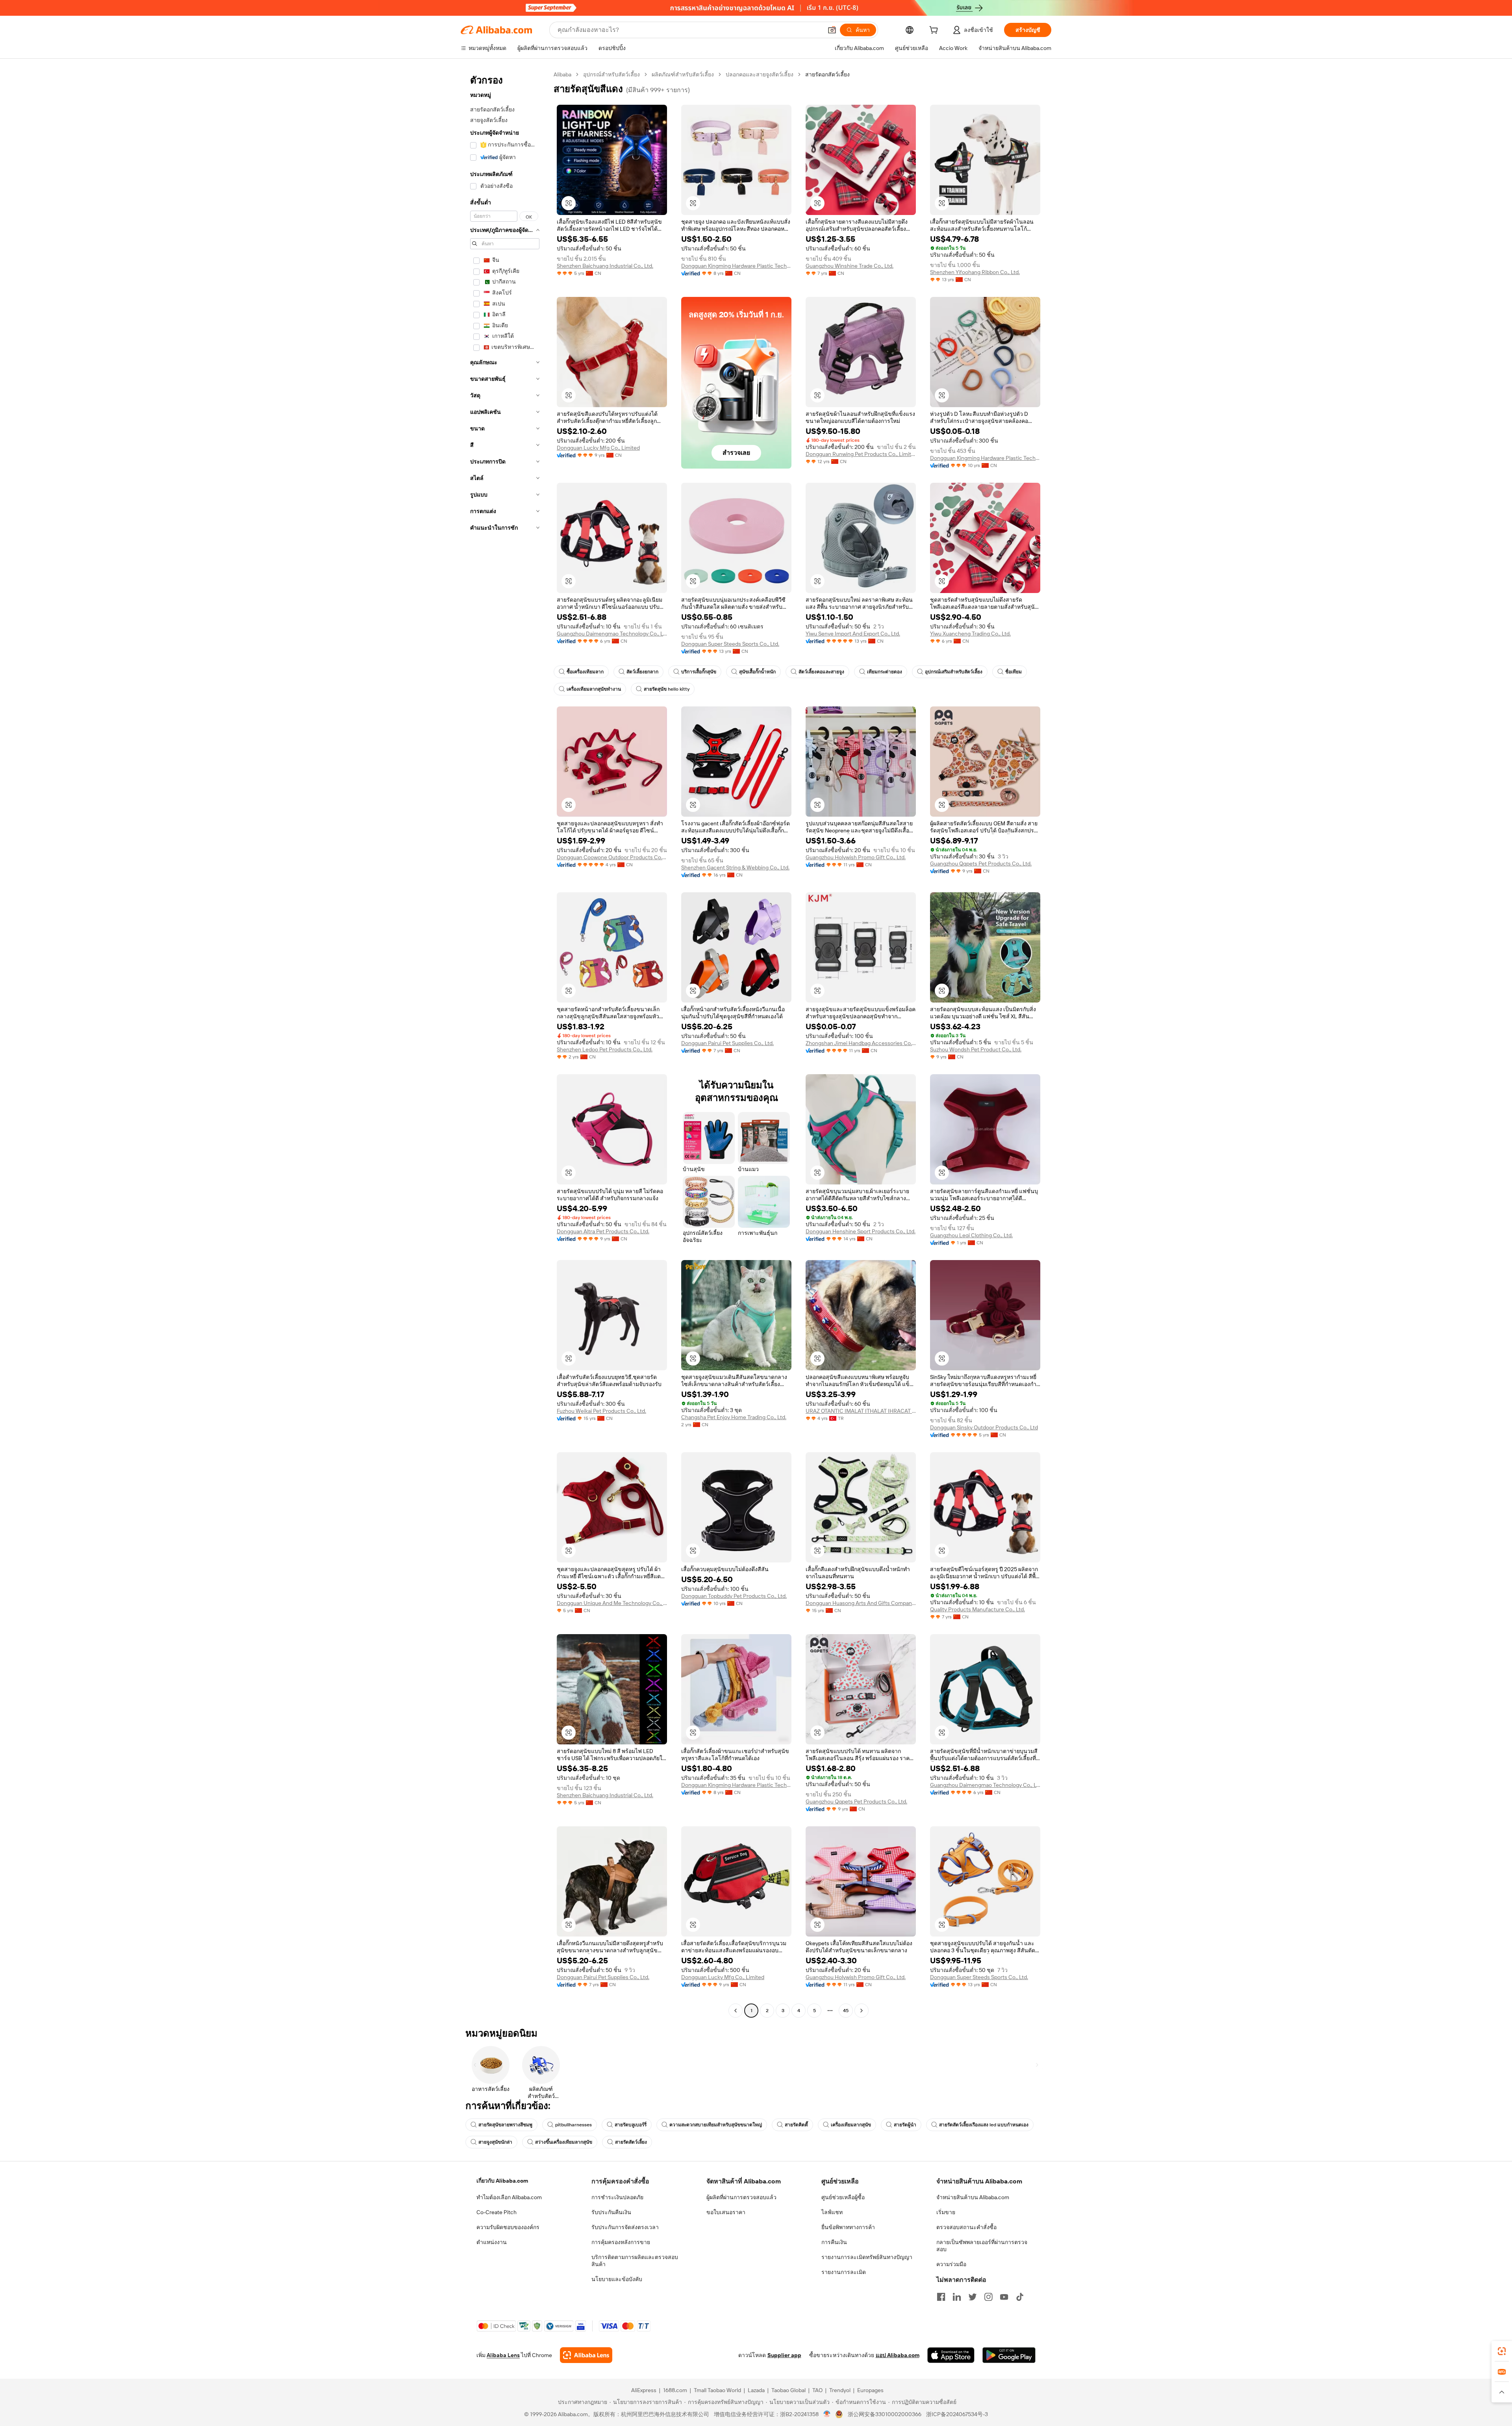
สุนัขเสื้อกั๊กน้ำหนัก (757, 672)
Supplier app (784, 2355)
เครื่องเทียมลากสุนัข (851, 2125)
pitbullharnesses (573, 2125)
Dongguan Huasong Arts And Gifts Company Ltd (861, 1603)
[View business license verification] (827, 2414)
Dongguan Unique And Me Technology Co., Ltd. (612, 1603)
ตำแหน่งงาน (492, 2242)
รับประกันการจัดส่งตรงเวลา (625, 2227)
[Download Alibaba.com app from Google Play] (1009, 2355)
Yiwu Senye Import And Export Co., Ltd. (853, 634)
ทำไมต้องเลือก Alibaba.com (509, 2197)
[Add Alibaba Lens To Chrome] (586, 2355)
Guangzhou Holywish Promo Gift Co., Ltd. (856, 857)
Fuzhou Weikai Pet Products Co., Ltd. (601, 1411)
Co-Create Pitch (497, 2212)
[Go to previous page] (736, 2011)
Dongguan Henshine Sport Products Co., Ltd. (861, 1231)
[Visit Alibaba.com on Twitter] (973, 2297)
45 (846, 2011)
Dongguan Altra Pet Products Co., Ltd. (603, 1231)
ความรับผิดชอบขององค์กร (508, 2227)
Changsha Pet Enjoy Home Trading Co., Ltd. (734, 1417)
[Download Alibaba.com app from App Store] (951, 2355)
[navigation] (505, 1043)
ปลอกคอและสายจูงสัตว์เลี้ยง (760, 74)
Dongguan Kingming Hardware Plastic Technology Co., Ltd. (736, 266)
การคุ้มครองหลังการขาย (621, 2242)
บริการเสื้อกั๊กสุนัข (699, 672)
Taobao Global (788, 2390)
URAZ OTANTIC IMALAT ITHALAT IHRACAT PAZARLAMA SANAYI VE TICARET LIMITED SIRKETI (861, 1411)
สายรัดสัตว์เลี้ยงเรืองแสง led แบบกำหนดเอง (984, 2125)
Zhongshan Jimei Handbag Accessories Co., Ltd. (861, 1043)
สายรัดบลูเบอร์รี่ (631, 2125)
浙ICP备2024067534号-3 (957, 2414)
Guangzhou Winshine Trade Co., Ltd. (850, 266)
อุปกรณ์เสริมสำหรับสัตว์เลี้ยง (954, 672)
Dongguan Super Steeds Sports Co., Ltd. (730, 644)
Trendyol (840, 2390)
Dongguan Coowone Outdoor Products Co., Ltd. (612, 857)
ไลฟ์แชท (832, 2212)
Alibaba (562, 74)
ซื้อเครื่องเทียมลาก (585, 672)
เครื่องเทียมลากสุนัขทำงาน (594, 689)
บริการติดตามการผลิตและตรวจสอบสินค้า (635, 2261)
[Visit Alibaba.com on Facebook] (941, 2297)
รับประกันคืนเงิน (611, 2212)
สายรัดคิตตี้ (796, 2125)
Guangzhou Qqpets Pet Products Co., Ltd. (981, 864)
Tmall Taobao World (717, 2390)
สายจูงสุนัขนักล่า (495, 2142)
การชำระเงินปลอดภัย (617, 2197)
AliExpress (644, 2390)
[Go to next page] (862, 2011)
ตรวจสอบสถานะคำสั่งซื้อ (966, 2227)
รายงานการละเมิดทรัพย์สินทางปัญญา (867, 2257)
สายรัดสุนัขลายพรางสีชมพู (505, 2125)
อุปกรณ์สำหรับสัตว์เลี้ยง (611, 74)
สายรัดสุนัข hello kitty (667, 689)
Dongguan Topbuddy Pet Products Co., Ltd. (734, 1596)
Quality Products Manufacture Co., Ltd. (977, 1609)
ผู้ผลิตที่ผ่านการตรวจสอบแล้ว (741, 2197)
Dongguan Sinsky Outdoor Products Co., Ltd (984, 1427)
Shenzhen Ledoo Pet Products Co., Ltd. (605, 1049)
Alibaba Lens (503, 2355)
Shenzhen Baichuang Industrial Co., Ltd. (605, 266)
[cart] (935, 31)
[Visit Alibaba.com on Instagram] (988, 2297)
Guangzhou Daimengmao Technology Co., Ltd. (612, 634)
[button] (832, 30)
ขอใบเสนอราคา (726, 2212)
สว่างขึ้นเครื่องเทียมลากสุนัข (564, 2142)
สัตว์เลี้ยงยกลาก (642, 672)
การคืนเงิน (834, 2242)
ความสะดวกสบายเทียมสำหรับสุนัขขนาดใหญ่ (716, 2125)
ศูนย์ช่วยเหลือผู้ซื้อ (843, 2197)
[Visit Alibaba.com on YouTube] (1004, 2297)
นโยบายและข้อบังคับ (617, 2279)
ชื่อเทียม (1014, 672)
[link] (1502, 2351)
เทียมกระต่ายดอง (885, 672)
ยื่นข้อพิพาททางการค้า (848, 2227)
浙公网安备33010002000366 (885, 2414)
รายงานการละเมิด (844, 2272)
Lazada (756, 2390)
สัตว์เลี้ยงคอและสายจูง (821, 672)
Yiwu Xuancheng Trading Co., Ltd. (970, 634)
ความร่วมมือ (951, 2264)
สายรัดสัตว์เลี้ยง (631, 2142)
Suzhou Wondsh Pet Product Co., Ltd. (976, 1049)
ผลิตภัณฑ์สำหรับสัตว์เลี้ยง (683, 74)
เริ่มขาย (946, 2212)
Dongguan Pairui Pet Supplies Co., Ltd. (727, 1043)
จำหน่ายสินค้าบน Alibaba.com (973, 2197)
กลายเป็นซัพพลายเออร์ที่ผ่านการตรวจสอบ (982, 2246)
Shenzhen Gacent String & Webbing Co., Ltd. (735, 867)
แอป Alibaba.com (898, 2355)
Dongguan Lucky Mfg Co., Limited (598, 448)
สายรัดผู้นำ (905, 2125)
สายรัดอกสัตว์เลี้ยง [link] (827, 74)
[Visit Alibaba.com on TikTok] (1020, 2297)
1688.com (675, 2390)
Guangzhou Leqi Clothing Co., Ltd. (971, 1235)
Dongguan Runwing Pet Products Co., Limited (861, 454)
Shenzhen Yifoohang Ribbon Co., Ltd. (975, 272)
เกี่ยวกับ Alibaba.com (502, 2181)
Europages (870, 2390)
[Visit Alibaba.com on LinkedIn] (957, 2297)
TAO (817, 2390)
